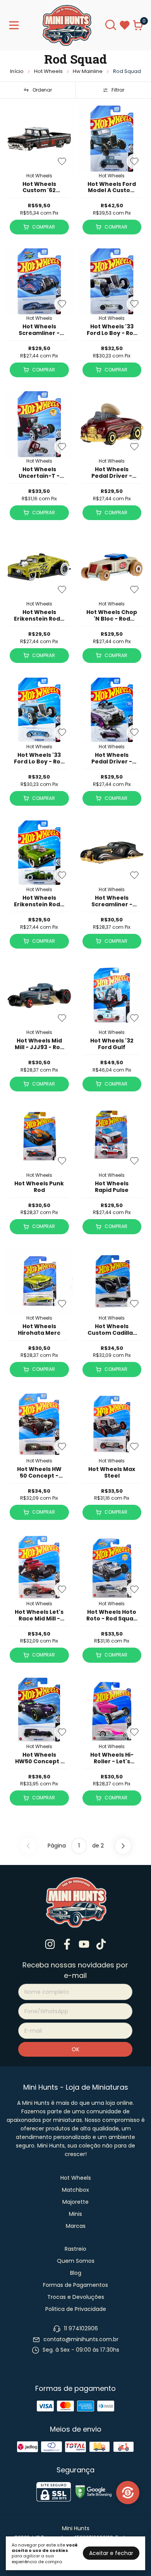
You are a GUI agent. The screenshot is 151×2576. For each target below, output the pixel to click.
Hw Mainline (88, 71)
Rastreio (75, 2249)
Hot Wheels (48, 71)
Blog (76, 2273)
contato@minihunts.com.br (81, 2339)
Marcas (76, 2226)
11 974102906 (81, 2329)
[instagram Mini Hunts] (50, 1945)
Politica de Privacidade (76, 2309)
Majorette (75, 2202)
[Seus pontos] (128, 2493)
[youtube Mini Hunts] (84, 1945)
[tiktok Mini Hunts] (101, 1945)
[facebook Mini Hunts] (67, 1945)
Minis (75, 2214)
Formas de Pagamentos (75, 2285)
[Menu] (15, 25)
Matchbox (75, 2190)
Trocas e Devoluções (76, 2297)
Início (17, 71)
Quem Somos (76, 2261)
